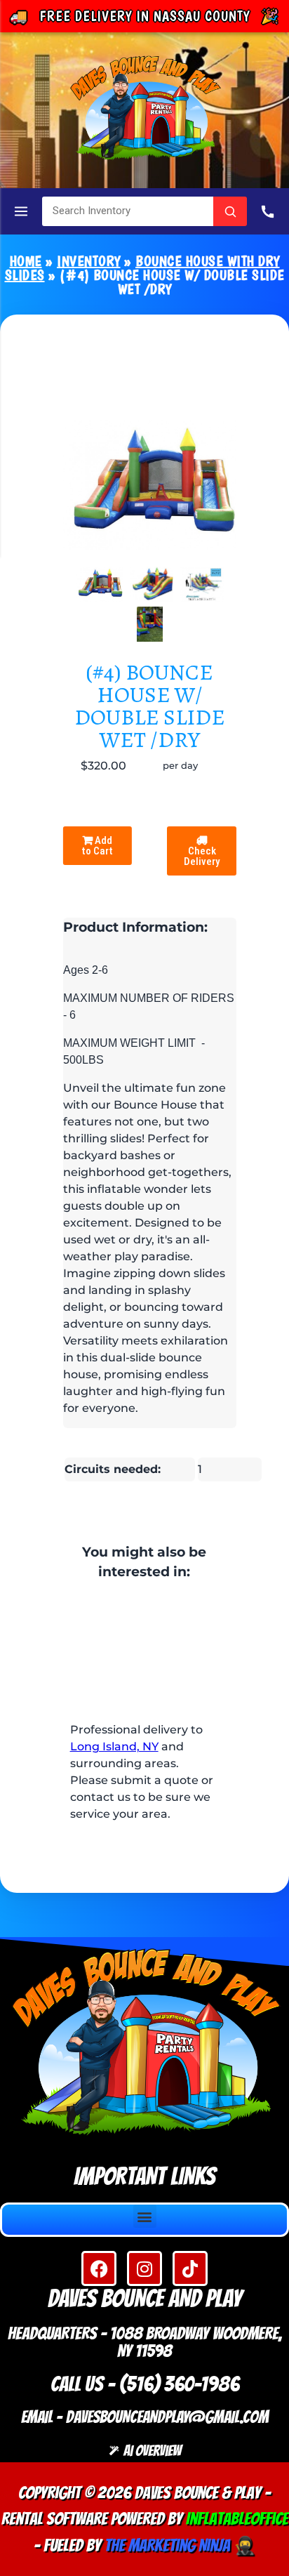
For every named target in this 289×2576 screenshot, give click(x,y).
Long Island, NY (114, 1746)
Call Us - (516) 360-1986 (145, 2384)
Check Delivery (202, 856)
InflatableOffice (237, 2519)
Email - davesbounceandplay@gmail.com (145, 2417)
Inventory (89, 261)
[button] (145, 2216)
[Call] (268, 211)
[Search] (230, 211)
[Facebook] (99, 2268)
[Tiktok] (190, 2268)
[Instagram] (144, 2268)
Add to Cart (97, 846)
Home (26, 261)
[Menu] (21, 211)
